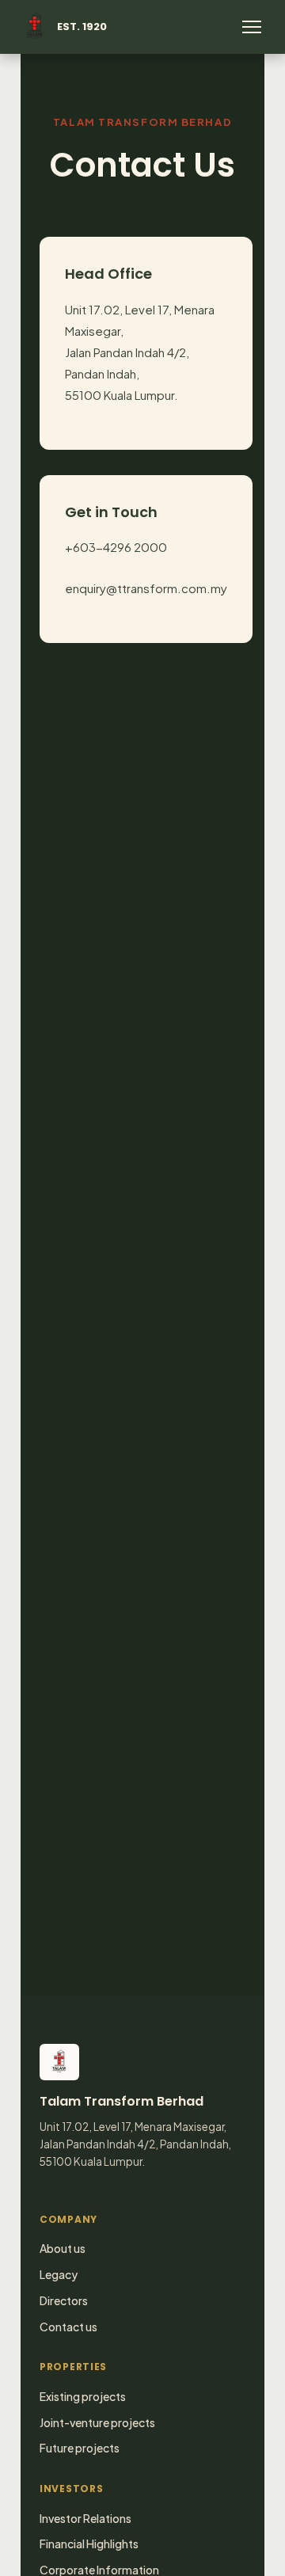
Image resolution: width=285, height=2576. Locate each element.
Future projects (80, 2448)
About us (63, 2248)
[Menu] (252, 27)
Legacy (59, 2274)
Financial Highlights (89, 2544)
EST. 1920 (82, 27)
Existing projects (83, 2396)
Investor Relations (85, 2518)
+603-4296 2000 (116, 547)
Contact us (68, 2327)
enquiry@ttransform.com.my (146, 588)
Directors (64, 2300)
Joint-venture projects (97, 2422)
